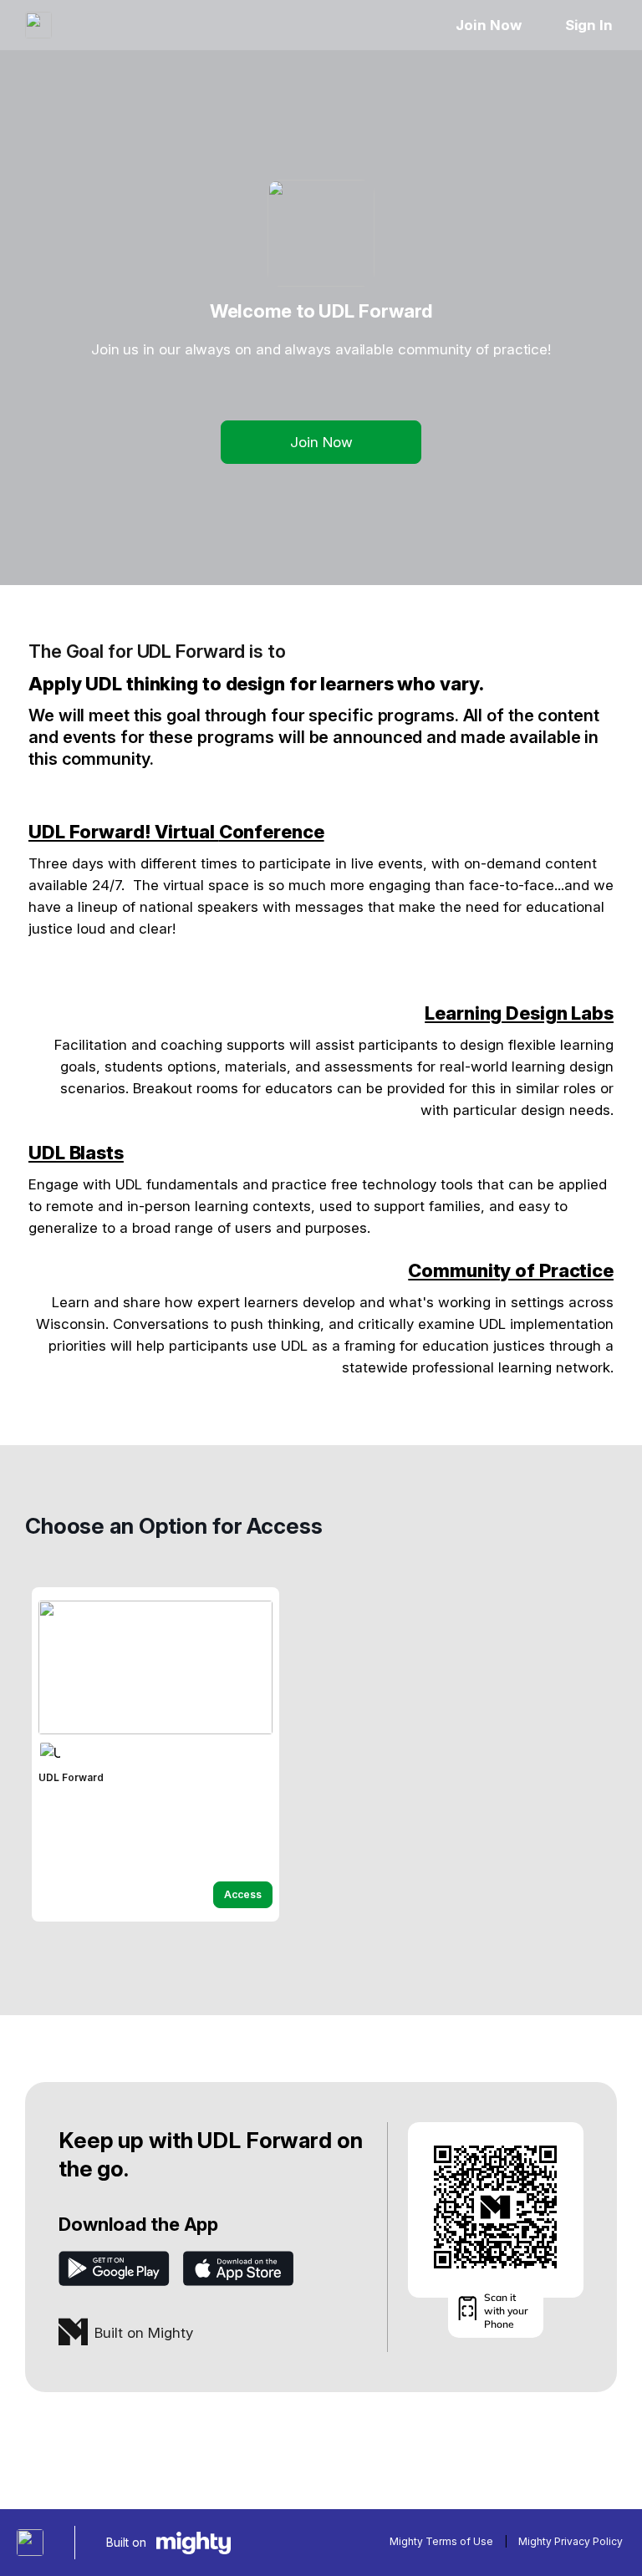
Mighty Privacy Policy (571, 2541)
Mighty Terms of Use (441, 2541)
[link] (155, 1754)
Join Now (488, 25)
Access (243, 1894)
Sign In (589, 25)
